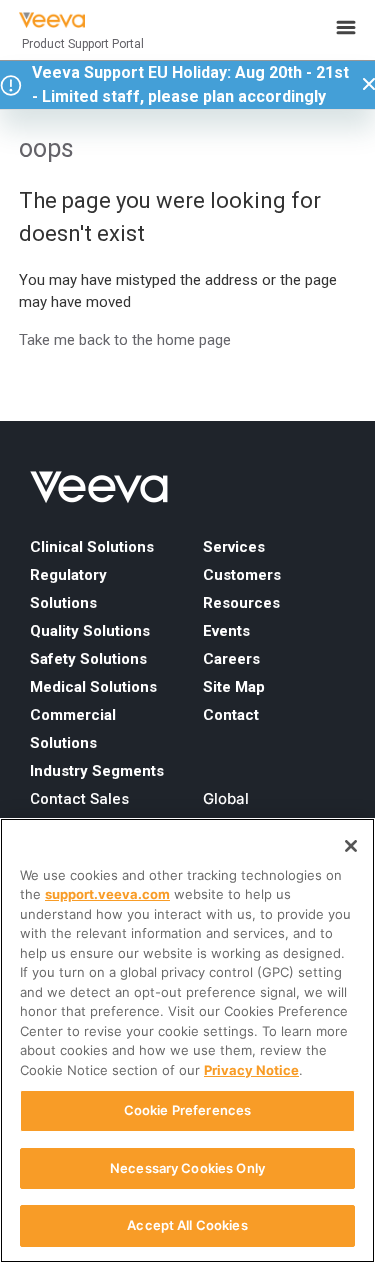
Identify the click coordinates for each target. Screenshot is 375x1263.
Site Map (234, 687)
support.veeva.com (107, 894)
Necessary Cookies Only (187, 1168)
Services (234, 547)
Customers (242, 575)
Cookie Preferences (187, 1110)
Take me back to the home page (125, 340)
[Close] (351, 846)
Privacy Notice (251, 1070)
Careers (231, 659)
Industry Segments (97, 771)
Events (226, 631)
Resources (241, 603)
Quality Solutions (90, 631)
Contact (231, 715)
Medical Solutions (93, 687)
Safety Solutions (88, 659)
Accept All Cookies (187, 1225)
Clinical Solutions (92, 547)
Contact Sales (79, 799)
